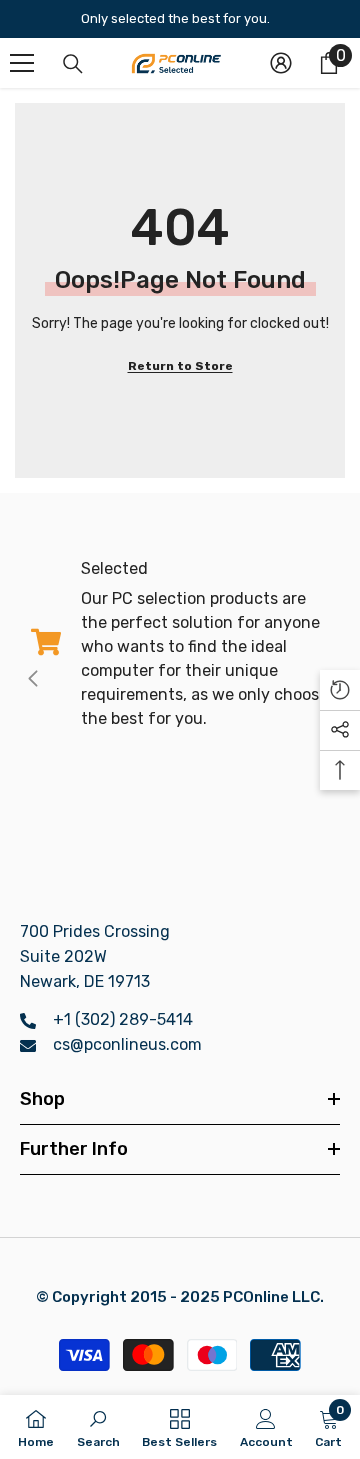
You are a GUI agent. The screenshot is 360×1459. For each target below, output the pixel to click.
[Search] (73, 64)
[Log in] (281, 63)
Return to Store (180, 366)
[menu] (22, 63)
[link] (180, 644)
